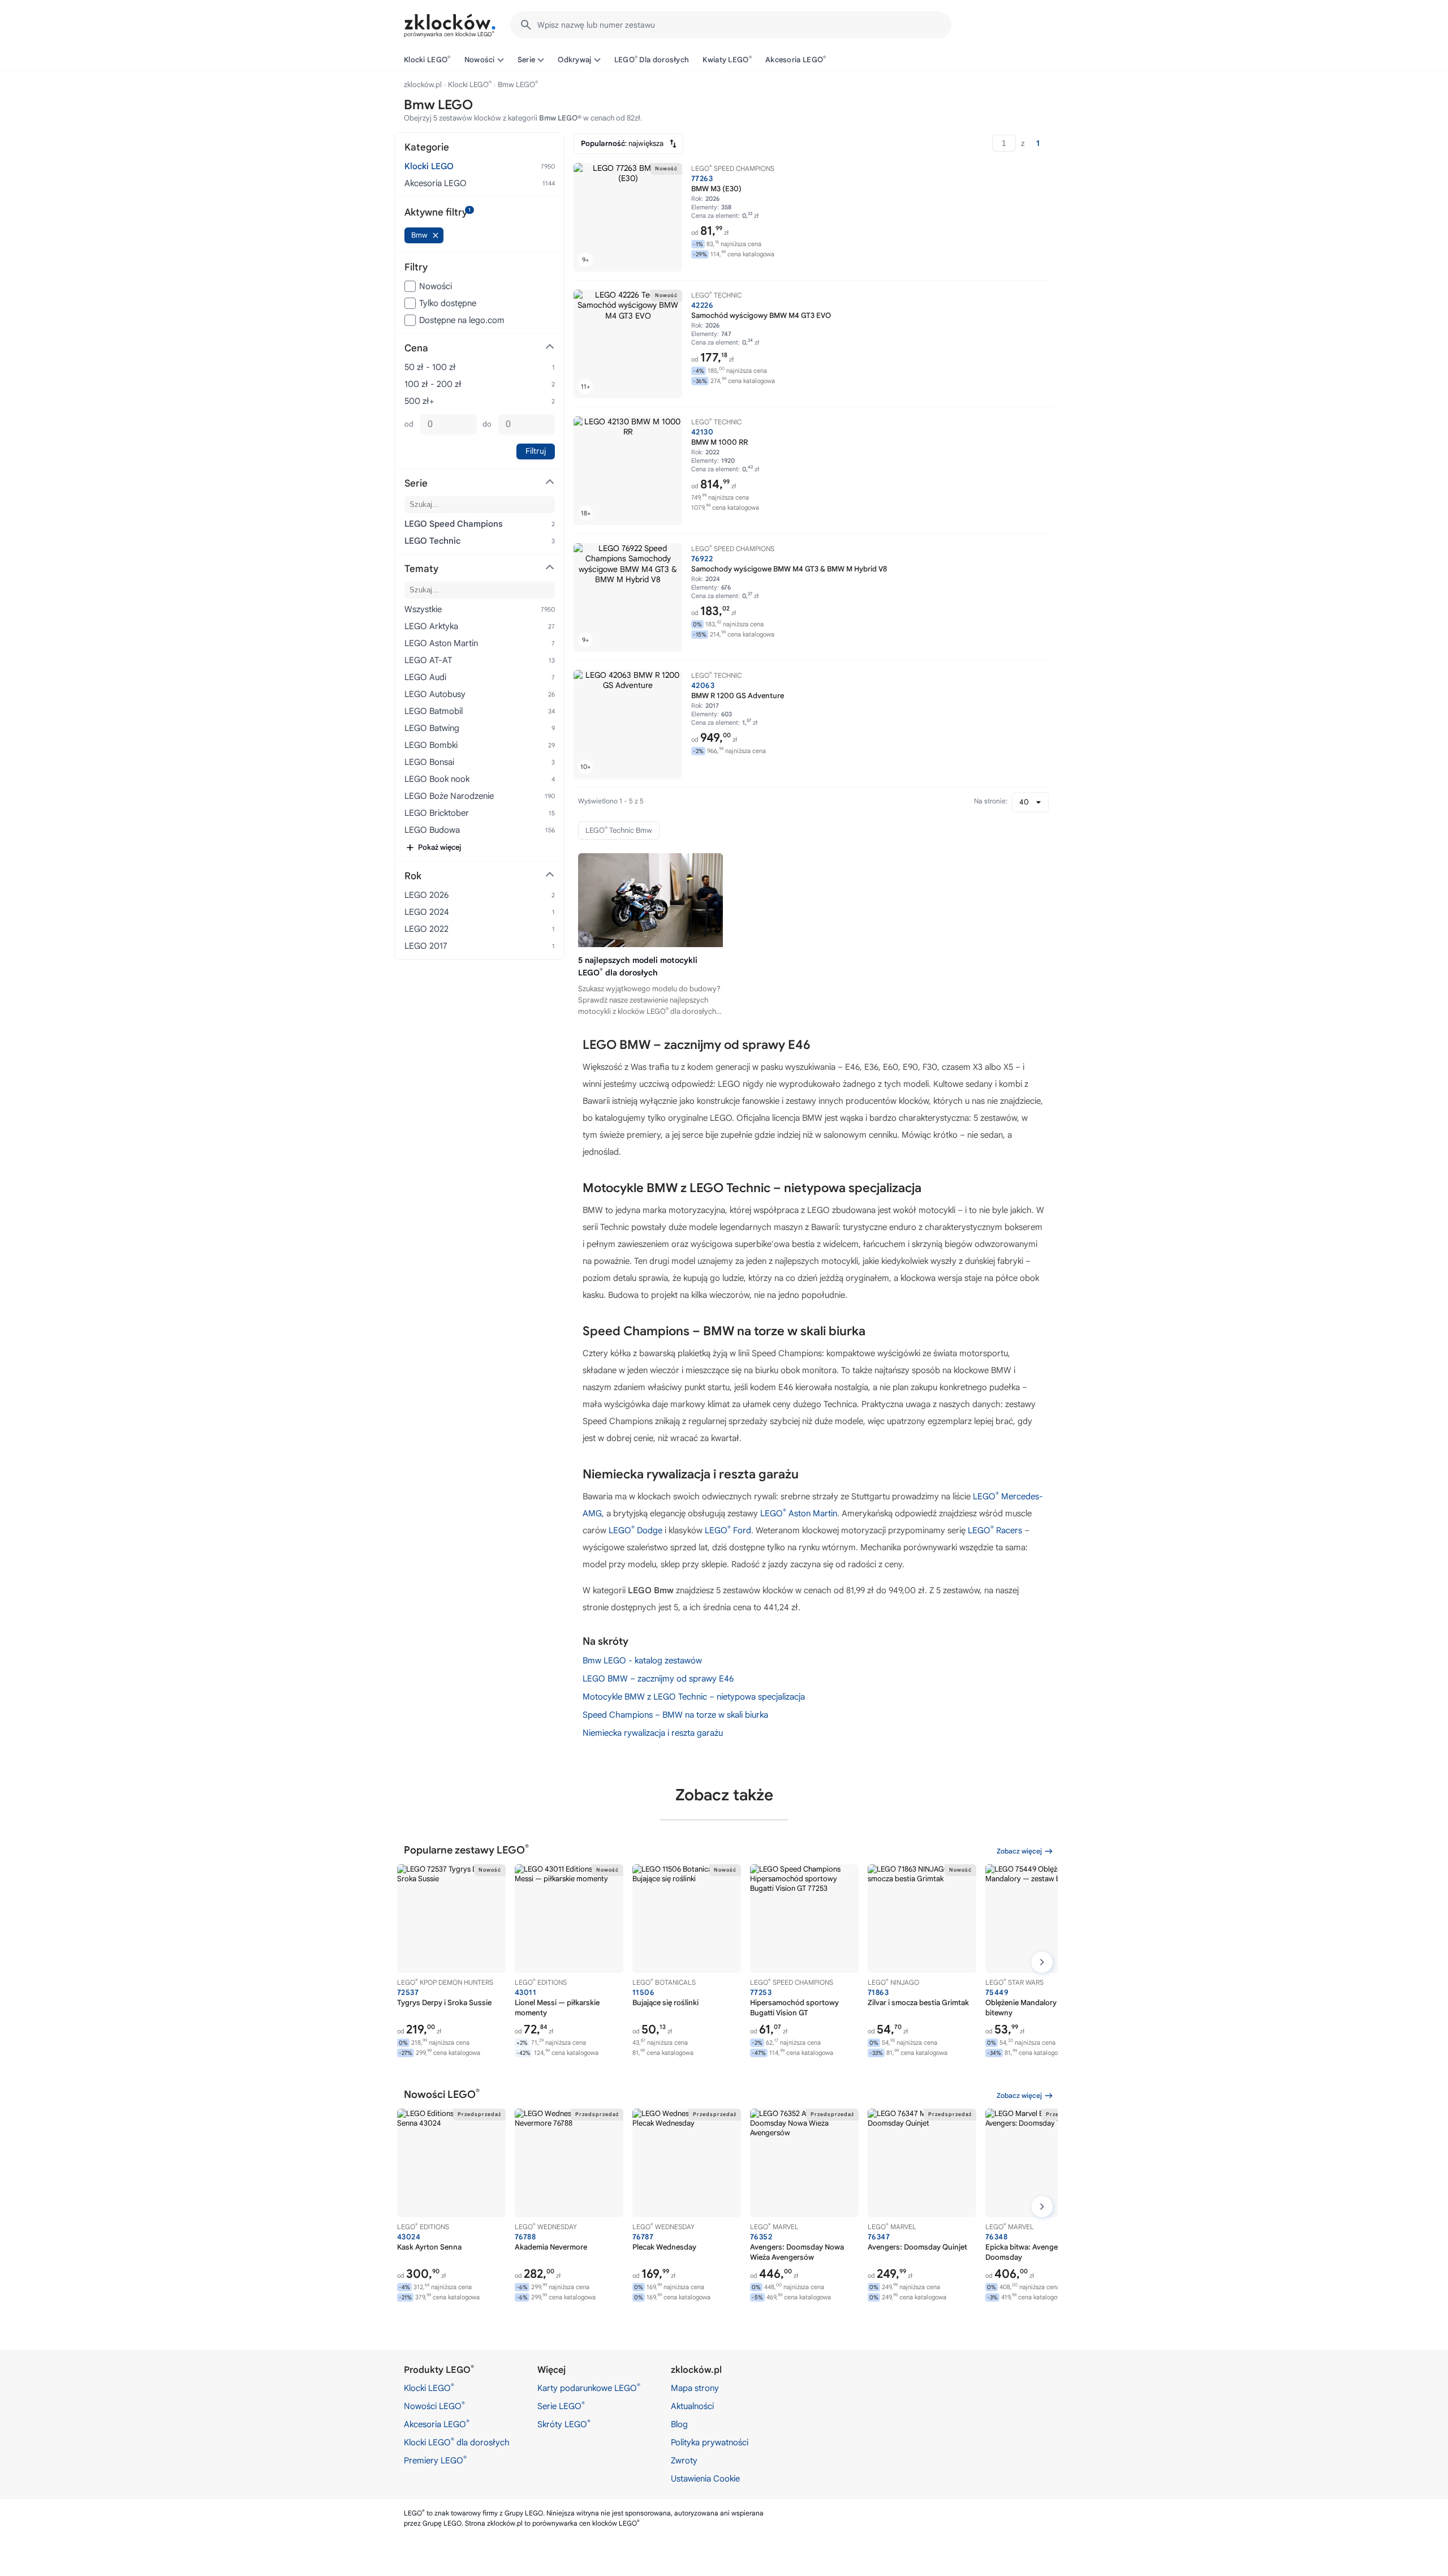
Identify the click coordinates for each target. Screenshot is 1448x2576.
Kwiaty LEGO (727, 59)
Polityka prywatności (710, 2442)
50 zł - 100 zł (430, 367)
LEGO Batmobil (434, 711)
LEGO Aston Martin (799, 1513)
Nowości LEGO (434, 2406)
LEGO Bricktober (437, 813)
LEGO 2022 (426, 929)
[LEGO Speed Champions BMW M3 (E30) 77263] (628, 217)
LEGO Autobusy (435, 694)
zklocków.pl (423, 85)
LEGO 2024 (427, 912)
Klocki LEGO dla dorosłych (457, 2442)
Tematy (421, 569)
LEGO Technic (432, 541)
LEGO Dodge (635, 1530)
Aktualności (692, 2406)
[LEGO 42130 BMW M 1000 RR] (628, 471)
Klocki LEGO (427, 59)
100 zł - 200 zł (433, 384)
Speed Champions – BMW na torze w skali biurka (675, 1715)
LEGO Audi (425, 677)
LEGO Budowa (432, 830)
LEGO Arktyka (431, 626)
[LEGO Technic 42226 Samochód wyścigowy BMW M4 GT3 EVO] (628, 344)
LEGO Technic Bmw (619, 830)
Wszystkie (423, 609)
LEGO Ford (728, 1530)
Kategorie (427, 147)
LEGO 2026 (426, 895)
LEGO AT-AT (428, 660)
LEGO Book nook (437, 779)
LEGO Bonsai (429, 762)
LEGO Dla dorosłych (652, 59)
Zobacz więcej (1019, 1851)
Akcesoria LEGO (796, 59)
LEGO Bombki (431, 745)
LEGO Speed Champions (454, 524)
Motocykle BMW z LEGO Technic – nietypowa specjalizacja (694, 1697)
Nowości (480, 60)
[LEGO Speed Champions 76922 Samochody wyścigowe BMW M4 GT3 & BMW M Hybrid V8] (628, 597)
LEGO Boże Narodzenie (449, 796)
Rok (413, 876)
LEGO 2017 (426, 946)
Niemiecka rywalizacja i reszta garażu (653, 1733)
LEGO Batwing (432, 728)
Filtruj (536, 451)
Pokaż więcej (439, 847)
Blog (679, 2424)
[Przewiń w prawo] (1042, 1962)
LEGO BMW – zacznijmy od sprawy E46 (658, 1679)
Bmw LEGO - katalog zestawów (642, 1661)
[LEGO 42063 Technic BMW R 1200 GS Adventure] (628, 724)
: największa (622, 143)
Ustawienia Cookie (705, 2479)
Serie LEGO (561, 2406)
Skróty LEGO (564, 2424)
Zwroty (684, 2461)
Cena (416, 348)
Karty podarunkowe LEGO (589, 2388)
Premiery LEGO (435, 2460)
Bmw (419, 235)
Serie (527, 60)
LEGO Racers (995, 1530)
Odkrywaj (574, 60)
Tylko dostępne (448, 303)
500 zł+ (419, 401)
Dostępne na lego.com (462, 320)
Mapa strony (695, 2388)
